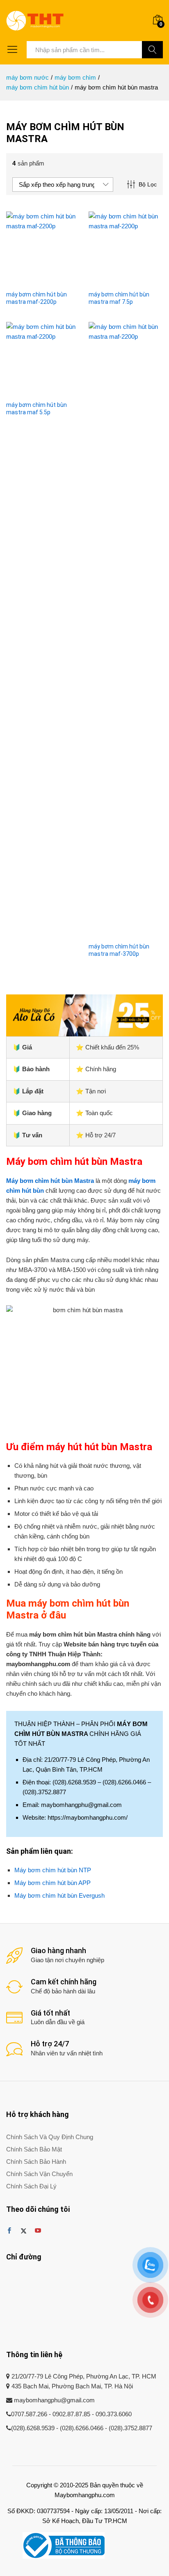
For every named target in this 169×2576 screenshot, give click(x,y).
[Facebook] (9, 2231)
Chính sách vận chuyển (39, 2174)
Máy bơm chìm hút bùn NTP (53, 1870)
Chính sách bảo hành (36, 2162)
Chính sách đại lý (31, 2186)
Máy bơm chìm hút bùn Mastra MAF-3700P (119, 950)
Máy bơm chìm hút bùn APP (53, 1883)
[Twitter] (24, 2231)
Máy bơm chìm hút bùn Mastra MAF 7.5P (119, 298)
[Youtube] (38, 2231)
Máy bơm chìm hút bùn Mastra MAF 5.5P (37, 409)
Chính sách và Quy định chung (50, 2137)
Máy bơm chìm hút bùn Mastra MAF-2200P (37, 298)
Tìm (152, 50)
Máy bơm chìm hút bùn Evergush (59, 1895)
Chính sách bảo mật (34, 2149)
